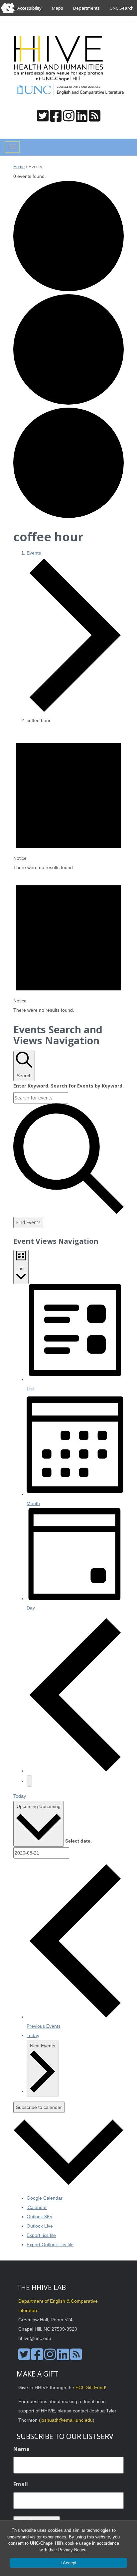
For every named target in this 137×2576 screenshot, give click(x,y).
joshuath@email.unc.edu (67, 2420)
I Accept (68, 2563)
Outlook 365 (39, 2217)
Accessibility (29, 8)
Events (34, 553)
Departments (86, 8)
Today (20, 1796)
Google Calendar (45, 2198)
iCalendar (37, 2207)
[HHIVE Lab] (59, 59)
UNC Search (122, 8)
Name (21, 2449)
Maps (58, 8)
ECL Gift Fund (90, 2387)
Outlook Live (40, 2226)
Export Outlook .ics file (50, 2245)
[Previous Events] (75, 1771)
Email (21, 2484)
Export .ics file (41, 2235)
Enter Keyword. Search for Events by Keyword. (68, 1086)
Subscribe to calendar (39, 2107)
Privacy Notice (72, 2550)
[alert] (68, 801)
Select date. (78, 1841)
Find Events (28, 1222)
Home (19, 167)
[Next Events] (29, 1781)
